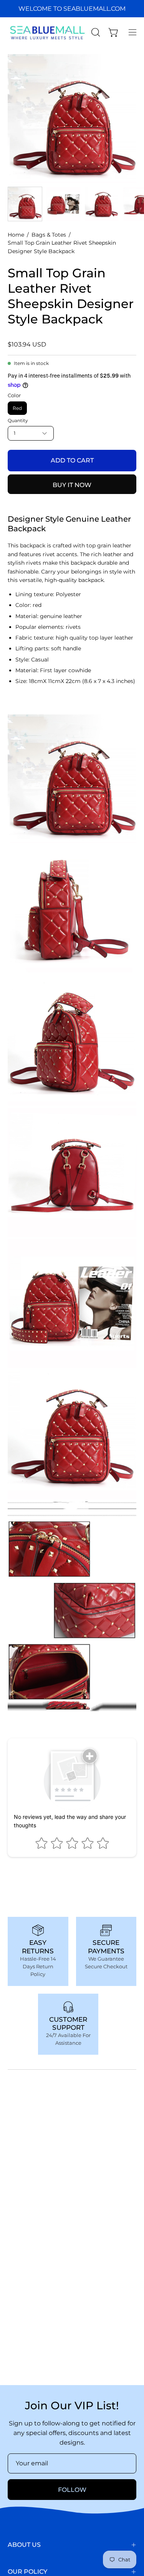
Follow (72, 2490)
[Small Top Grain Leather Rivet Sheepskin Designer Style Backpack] (25, 204)
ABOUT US (24, 2545)
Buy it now (72, 485)
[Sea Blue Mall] (48, 32)
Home (16, 235)
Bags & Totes (49, 235)
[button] (95, 32)
